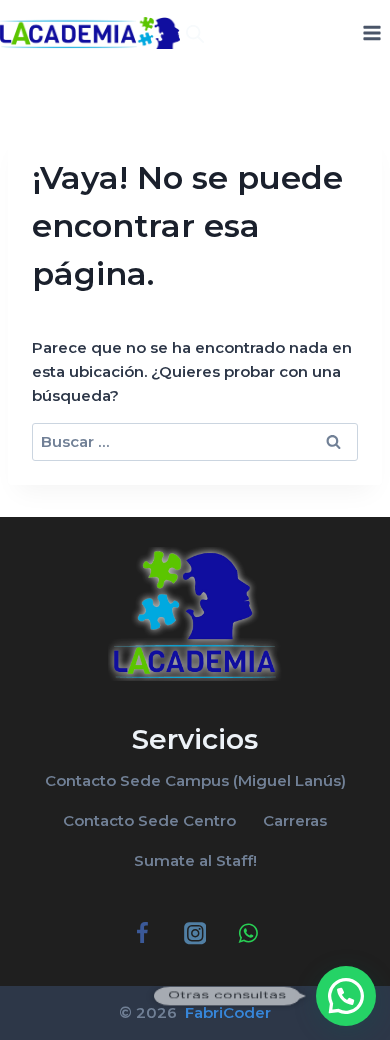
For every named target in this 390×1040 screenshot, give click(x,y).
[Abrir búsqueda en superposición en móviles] (195, 33)
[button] (346, 996)
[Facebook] (142, 933)
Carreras (295, 820)
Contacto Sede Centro (149, 820)
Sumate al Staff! (195, 860)
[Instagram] (195, 933)
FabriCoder (226, 1012)
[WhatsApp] (247, 933)
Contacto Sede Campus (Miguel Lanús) (195, 780)
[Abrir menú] (371, 32)
